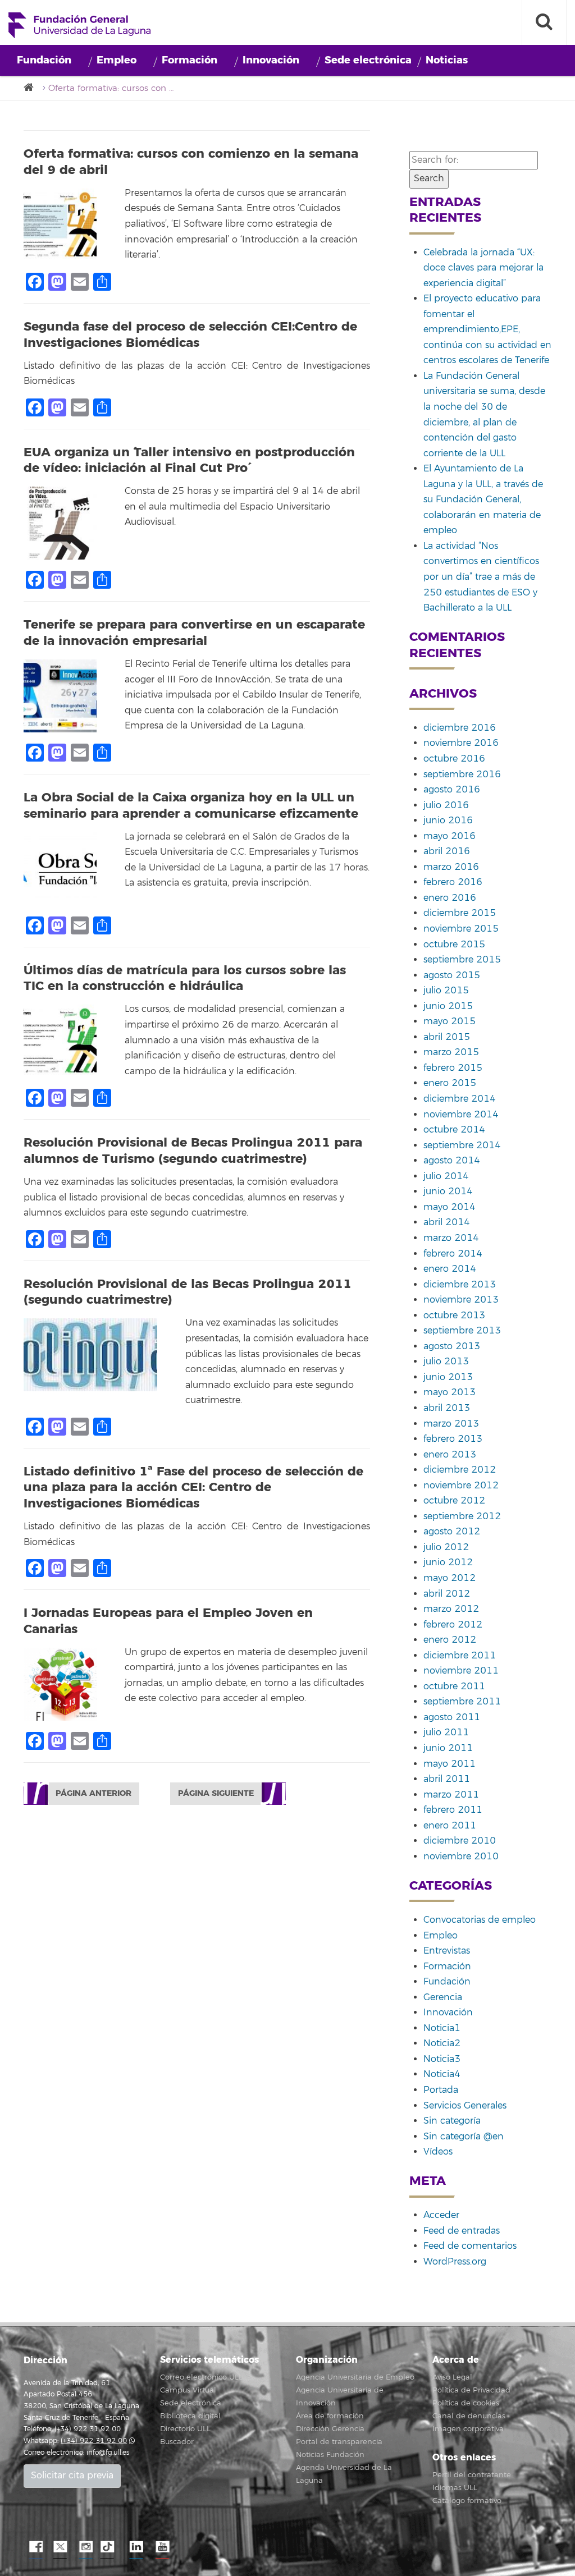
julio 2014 (446, 1176)
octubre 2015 (454, 945)
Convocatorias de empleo (480, 1920)
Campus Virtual (188, 2390)
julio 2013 (446, 1362)
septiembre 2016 (462, 774)
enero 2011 (450, 1826)
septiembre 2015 (462, 960)
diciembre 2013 (460, 1285)
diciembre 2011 (460, 1656)
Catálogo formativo (467, 2501)
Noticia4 (442, 2074)
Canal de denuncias (469, 2416)
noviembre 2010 (461, 1857)
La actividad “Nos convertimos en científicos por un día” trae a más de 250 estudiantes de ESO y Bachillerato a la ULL (481, 577)
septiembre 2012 (462, 1516)
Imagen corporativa (468, 2429)
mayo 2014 (449, 1207)
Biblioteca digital (190, 2416)
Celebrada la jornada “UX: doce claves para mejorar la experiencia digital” (483, 268)
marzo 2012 (451, 1609)
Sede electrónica (368, 60)
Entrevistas (447, 1951)
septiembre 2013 (462, 1331)
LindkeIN (136, 2547)
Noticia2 (442, 2043)
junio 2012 (448, 1562)
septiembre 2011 (462, 1702)
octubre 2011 (454, 1686)
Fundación (44, 60)
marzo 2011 (451, 1795)
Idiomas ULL (455, 2488)
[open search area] (544, 22)
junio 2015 (448, 1006)
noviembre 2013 (461, 1300)
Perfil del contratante (472, 2475)
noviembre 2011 (461, 1671)
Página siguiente (216, 1793)
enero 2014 (450, 1269)
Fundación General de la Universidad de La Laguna (79, 25)
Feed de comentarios (470, 2246)
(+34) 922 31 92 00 (94, 2441)
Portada (441, 2090)
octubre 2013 (454, 1315)
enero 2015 (450, 1083)
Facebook (35, 2547)
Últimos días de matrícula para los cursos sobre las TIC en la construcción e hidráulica (185, 978)
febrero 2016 (453, 882)
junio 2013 (448, 1377)
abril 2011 (447, 1779)
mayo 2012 (449, 1578)
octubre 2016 (454, 759)
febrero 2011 (453, 1810)
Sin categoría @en (464, 2137)
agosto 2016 (452, 790)
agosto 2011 (452, 1717)
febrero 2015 (453, 1068)
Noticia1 (442, 2028)
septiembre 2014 (462, 1145)
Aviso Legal (452, 2377)
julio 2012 (446, 1547)
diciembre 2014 (460, 1099)
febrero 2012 (453, 1625)
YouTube (161, 2547)
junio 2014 (448, 1191)
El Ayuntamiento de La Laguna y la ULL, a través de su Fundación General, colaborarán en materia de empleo (483, 499)
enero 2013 (450, 1455)
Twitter (60, 2547)
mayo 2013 (449, 1392)
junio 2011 (448, 1748)
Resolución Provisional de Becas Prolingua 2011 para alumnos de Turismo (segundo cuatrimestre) (193, 1151)
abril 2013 (447, 1408)
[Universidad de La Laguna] (32, 88)
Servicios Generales (465, 2106)
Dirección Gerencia (330, 2429)
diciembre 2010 (460, 1841)
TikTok (111, 2547)
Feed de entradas (462, 2231)
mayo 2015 (449, 1021)
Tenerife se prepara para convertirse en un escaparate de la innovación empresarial (194, 633)
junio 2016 (448, 821)
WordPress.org (455, 2262)
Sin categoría (452, 2121)
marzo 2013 (451, 1424)
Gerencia (443, 1997)
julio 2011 (446, 1732)
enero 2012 (450, 1640)
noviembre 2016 (461, 743)
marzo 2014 (451, 1238)
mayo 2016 (449, 836)
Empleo (117, 60)
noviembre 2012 (461, 1486)
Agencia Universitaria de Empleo (355, 2377)
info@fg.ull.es (108, 2453)
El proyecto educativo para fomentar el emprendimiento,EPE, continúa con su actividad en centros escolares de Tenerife (487, 329)
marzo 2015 (451, 1052)
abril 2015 (447, 1037)
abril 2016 (447, 851)
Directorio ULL (185, 2429)
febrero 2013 (453, 1439)
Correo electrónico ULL (201, 2377)
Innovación (271, 60)
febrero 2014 (453, 1254)
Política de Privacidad (471, 2390)
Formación (190, 60)
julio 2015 (446, 991)
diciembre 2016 (460, 728)
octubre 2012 (454, 1501)
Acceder (441, 2215)
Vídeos (438, 2152)
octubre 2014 (454, 1130)
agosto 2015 (452, 975)
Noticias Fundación (330, 2455)
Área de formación (330, 2416)
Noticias (447, 60)
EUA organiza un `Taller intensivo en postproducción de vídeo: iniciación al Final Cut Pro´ (189, 460)
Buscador (177, 2442)
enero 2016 (450, 898)
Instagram (85, 2547)
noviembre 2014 (461, 1115)
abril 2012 (447, 1594)
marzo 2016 (451, 867)
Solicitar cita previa (72, 2476)
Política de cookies (466, 2403)
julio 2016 (446, 805)
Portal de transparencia (339, 2442)
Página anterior (93, 1793)
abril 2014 (447, 1222)
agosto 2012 (452, 1532)
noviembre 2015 (461, 929)
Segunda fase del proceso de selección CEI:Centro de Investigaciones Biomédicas (190, 335)
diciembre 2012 (460, 1470)
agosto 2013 (452, 1346)
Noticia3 (442, 2059)
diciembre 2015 (460, 913)
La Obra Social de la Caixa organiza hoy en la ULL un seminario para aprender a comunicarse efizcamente (191, 806)
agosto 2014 (452, 1161)
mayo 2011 (449, 1764)
